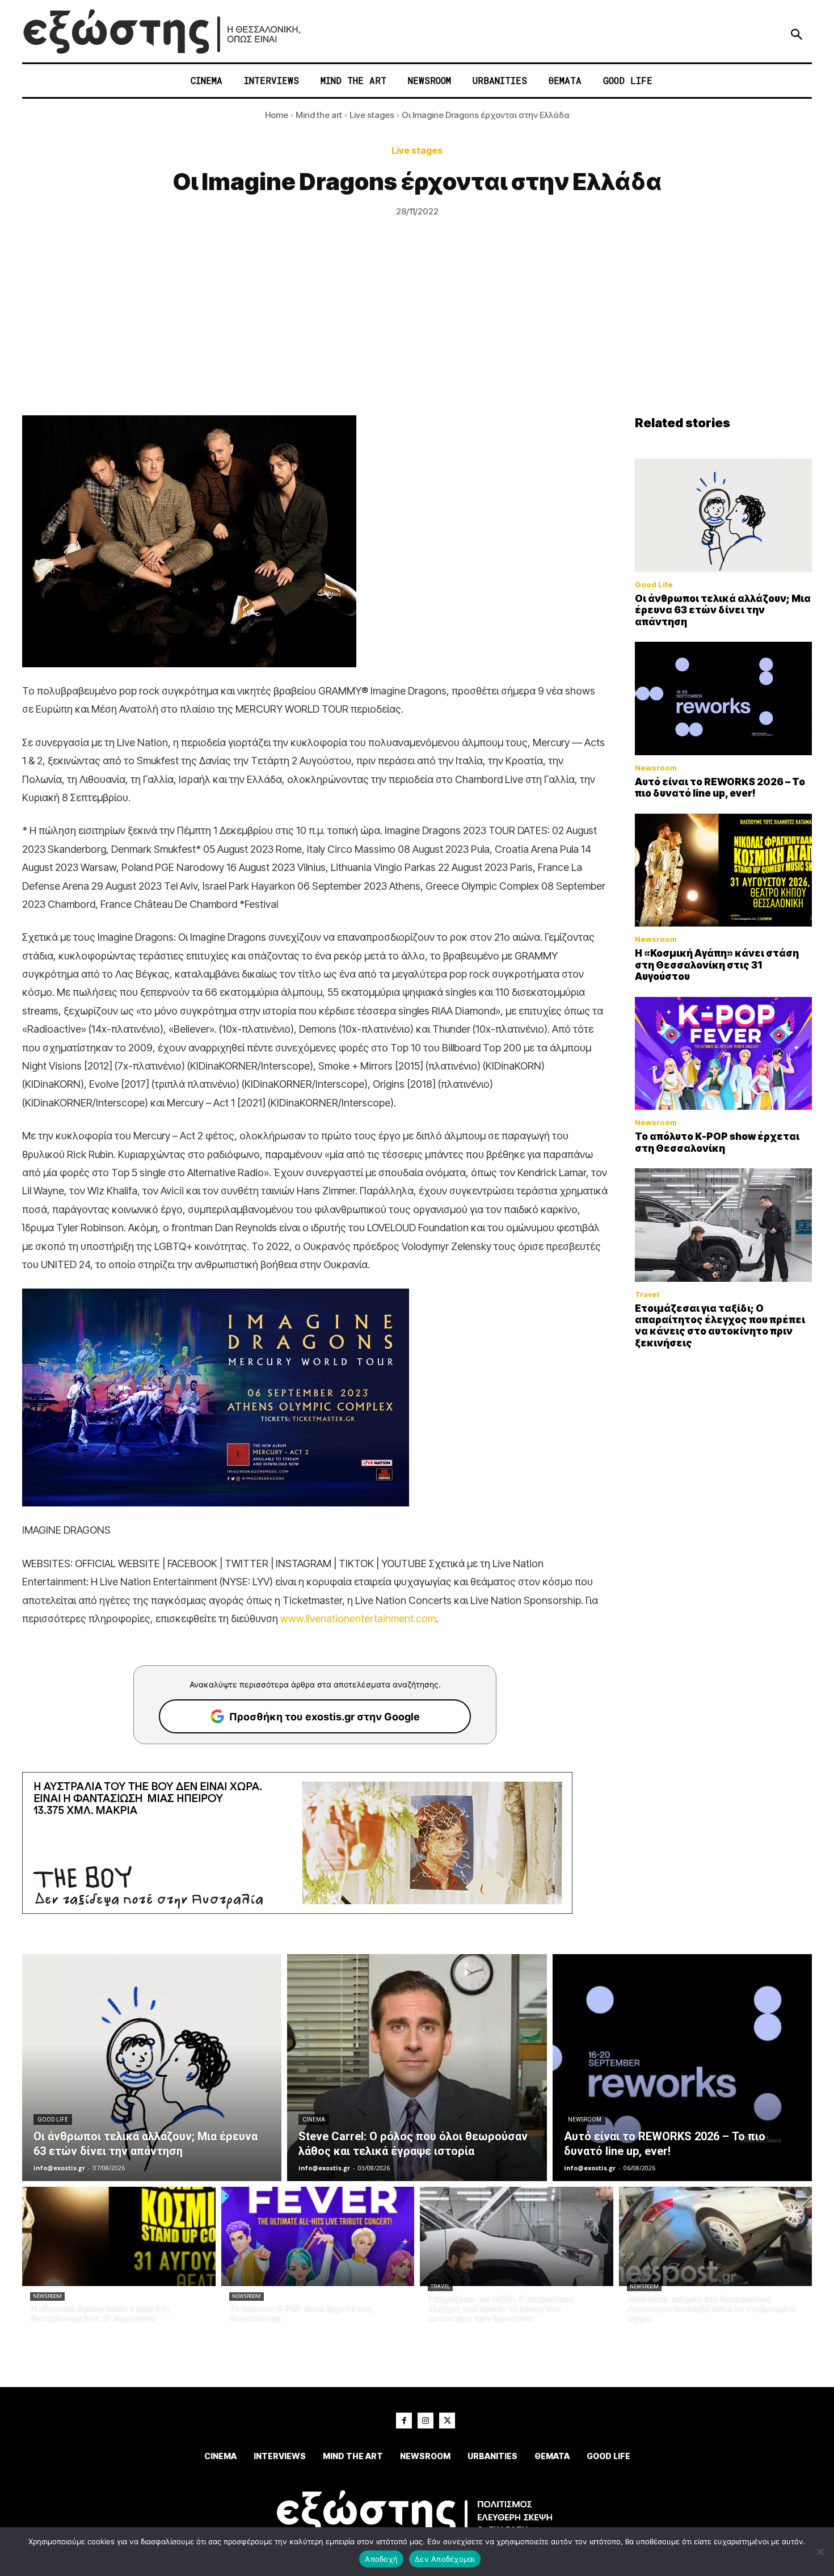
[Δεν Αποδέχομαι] (820, 2552)
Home (277, 115)
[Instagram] (426, 2421)
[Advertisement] (417, 330)
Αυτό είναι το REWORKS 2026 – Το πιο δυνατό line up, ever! (720, 788)
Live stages (372, 115)
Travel (647, 1295)
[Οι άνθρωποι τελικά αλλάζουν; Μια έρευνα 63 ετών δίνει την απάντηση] (723, 515)
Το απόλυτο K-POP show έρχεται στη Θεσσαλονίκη (717, 1142)
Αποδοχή (381, 2559)
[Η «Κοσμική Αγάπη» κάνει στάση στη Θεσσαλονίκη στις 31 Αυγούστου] (723, 870)
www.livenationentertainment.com (358, 1619)
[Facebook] (404, 2421)
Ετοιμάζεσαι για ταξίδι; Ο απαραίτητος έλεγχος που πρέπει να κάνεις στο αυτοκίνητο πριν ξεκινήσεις (720, 1326)
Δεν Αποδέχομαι (445, 2559)
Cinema (314, 2120)
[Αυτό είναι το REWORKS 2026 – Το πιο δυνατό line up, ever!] (723, 698)
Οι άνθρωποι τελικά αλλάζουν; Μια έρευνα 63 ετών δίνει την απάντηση (723, 610)
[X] (447, 2421)
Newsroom (656, 768)
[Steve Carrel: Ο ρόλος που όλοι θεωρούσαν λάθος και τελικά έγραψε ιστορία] (417, 2068)
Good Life (654, 585)
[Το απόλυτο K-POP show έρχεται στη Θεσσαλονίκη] (723, 1054)
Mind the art (319, 115)
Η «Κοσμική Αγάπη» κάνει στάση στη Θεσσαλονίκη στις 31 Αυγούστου (717, 965)
